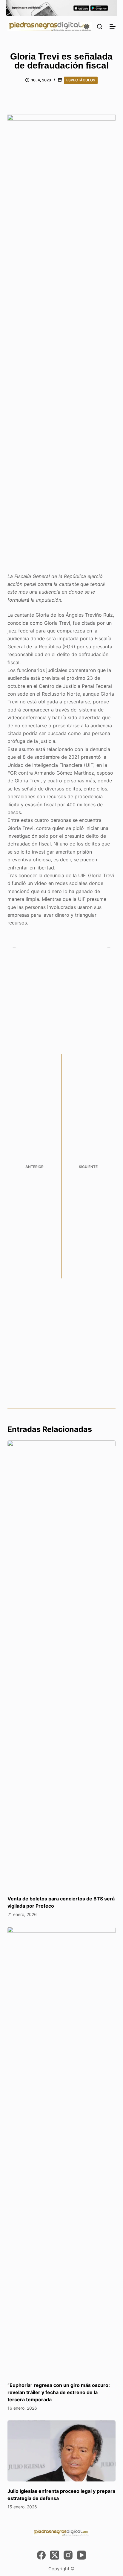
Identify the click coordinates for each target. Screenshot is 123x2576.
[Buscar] (100, 26)
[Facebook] (41, 2555)
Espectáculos (81, 80)
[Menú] (113, 27)
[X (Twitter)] (55, 2555)
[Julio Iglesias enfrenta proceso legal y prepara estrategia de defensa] (62, 2451)
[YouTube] (82, 2555)
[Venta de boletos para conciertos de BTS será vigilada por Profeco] (62, 1665)
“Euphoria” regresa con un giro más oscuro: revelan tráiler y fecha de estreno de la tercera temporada (59, 2392)
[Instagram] (68, 2555)
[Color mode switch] (87, 27)
